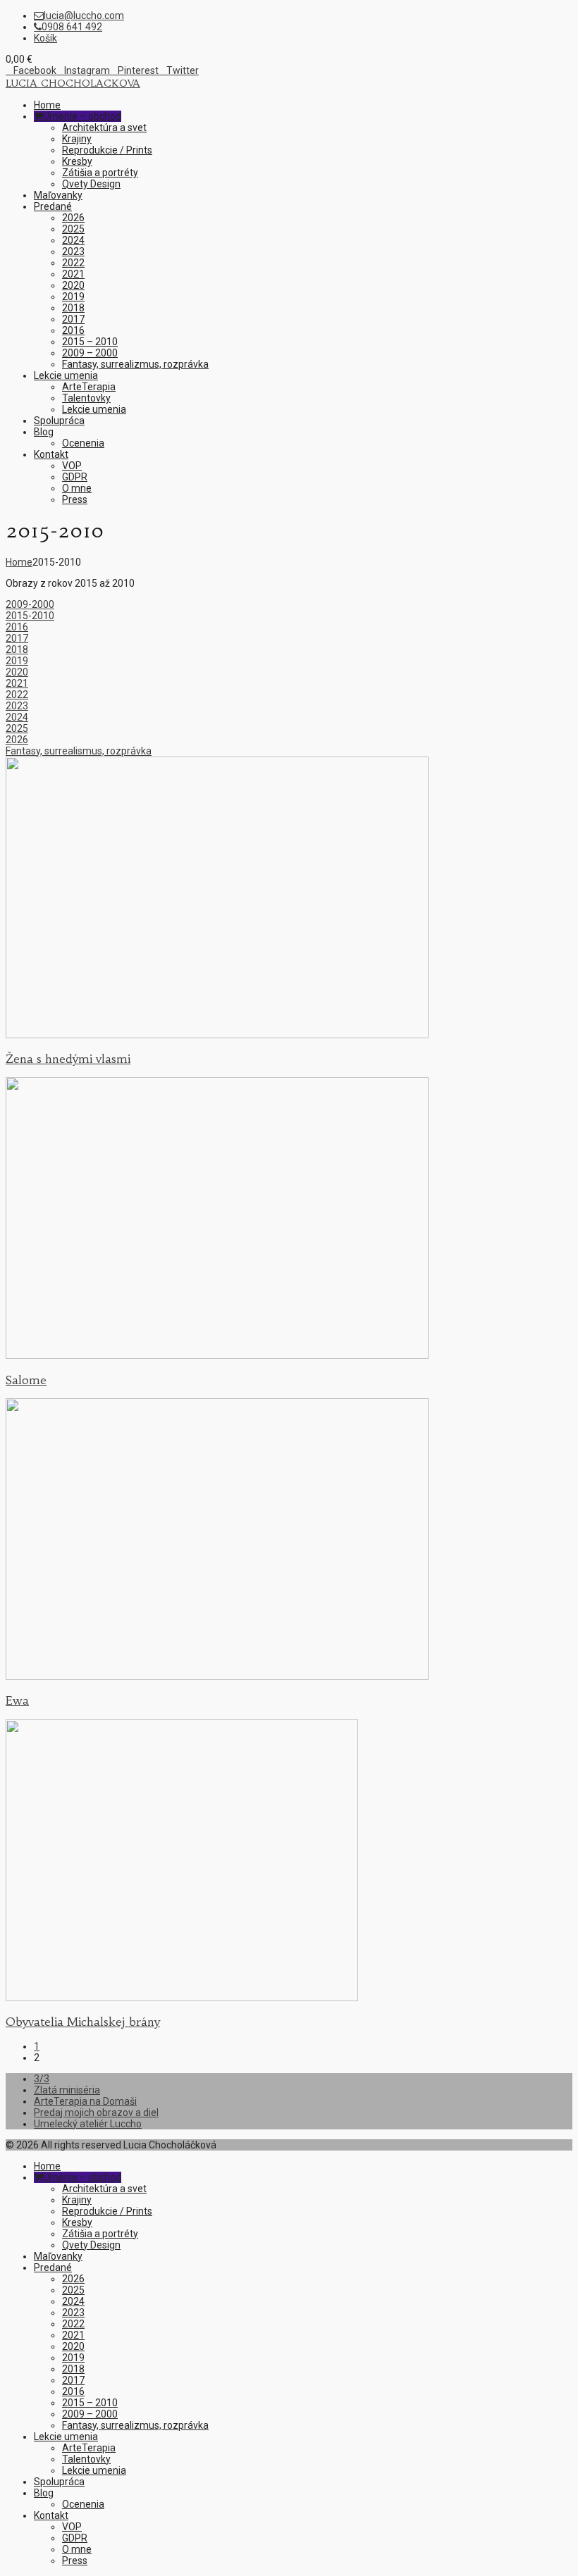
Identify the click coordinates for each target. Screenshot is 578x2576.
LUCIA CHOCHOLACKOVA (73, 83)
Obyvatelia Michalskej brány (83, 2022)
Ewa (17, 1700)
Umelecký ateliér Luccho (88, 2124)
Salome (26, 1380)
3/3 (42, 2079)
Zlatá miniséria (67, 2090)
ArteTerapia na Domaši (85, 2101)
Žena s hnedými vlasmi (68, 1059)
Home (19, 562)
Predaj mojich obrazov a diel (96, 2113)
